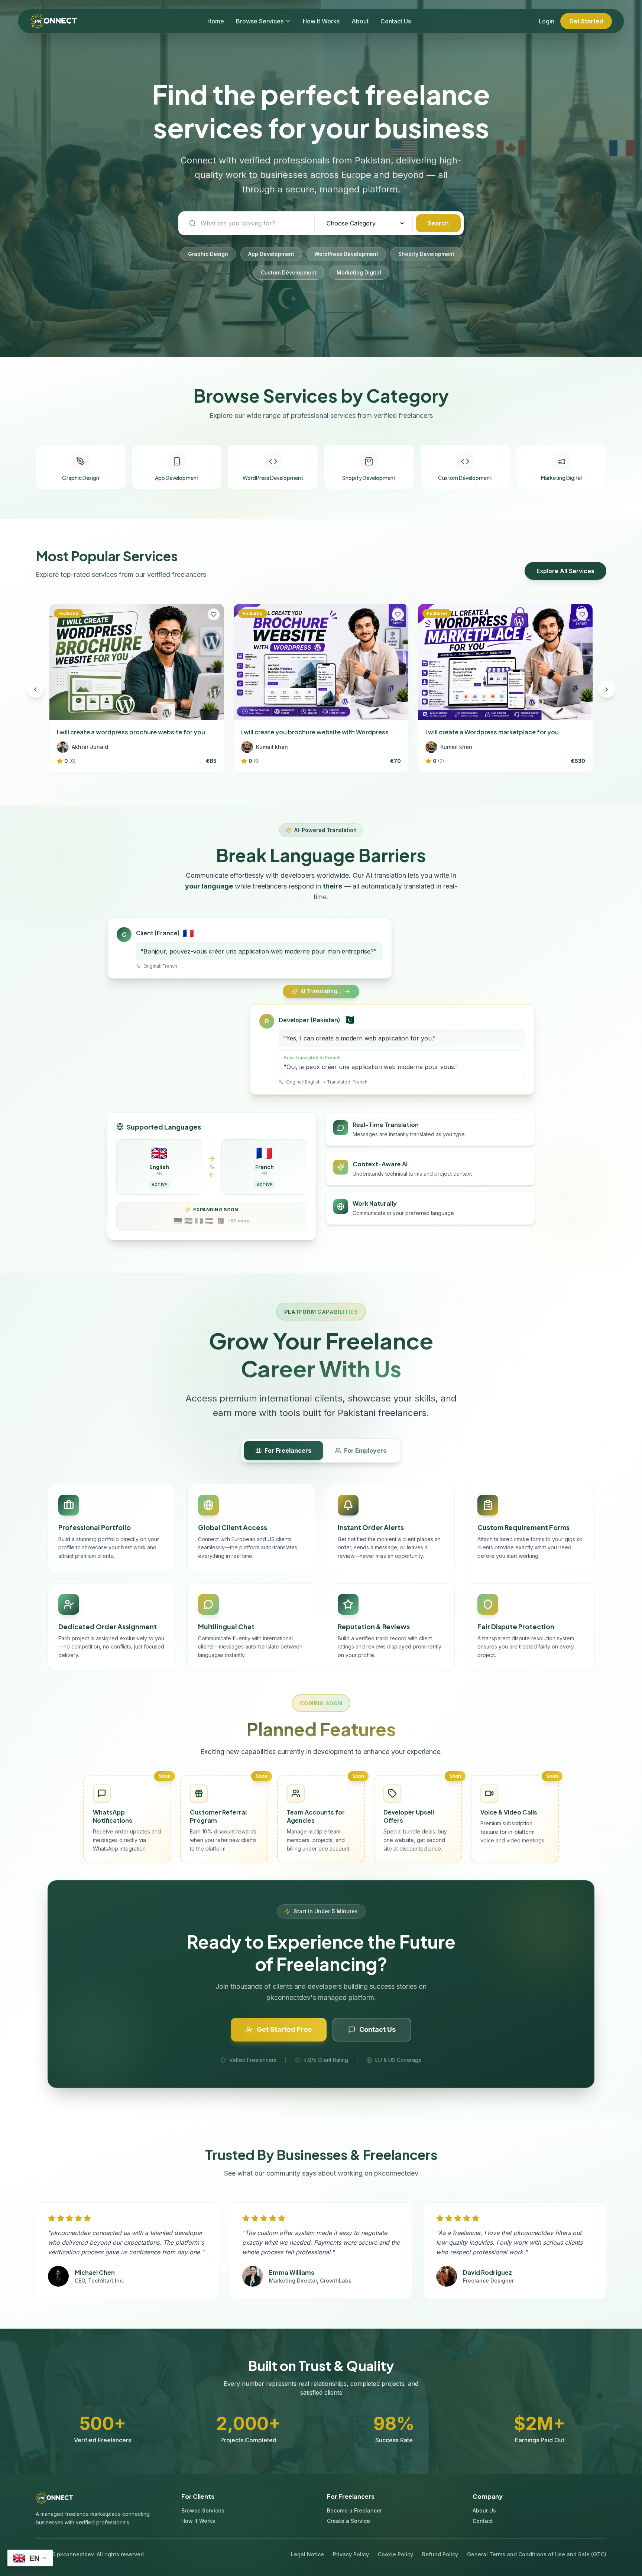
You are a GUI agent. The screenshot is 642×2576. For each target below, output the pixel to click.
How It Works (321, 21)
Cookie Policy (395, 2554)
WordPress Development (346, 254)
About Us (484, 2510)
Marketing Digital (359, 272)
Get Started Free (284, 2029)
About (360, 21)
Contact (483, 2521)
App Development (271, 254)
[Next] (607, 689)
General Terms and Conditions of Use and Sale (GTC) (537, 2554)
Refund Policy (440, 2554)
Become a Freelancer (354, 2510)
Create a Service (348, 2521)
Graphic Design (208, 254)
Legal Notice (307, 2554)
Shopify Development (426, 254)
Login (547, 21)
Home (216, 21)
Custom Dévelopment (289, 272)
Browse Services (260, 21)
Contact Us (396, 21)
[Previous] (35, 689)
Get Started (586, 21)
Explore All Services (565, 571)
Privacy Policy (351, 2554)
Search (438, 223)
